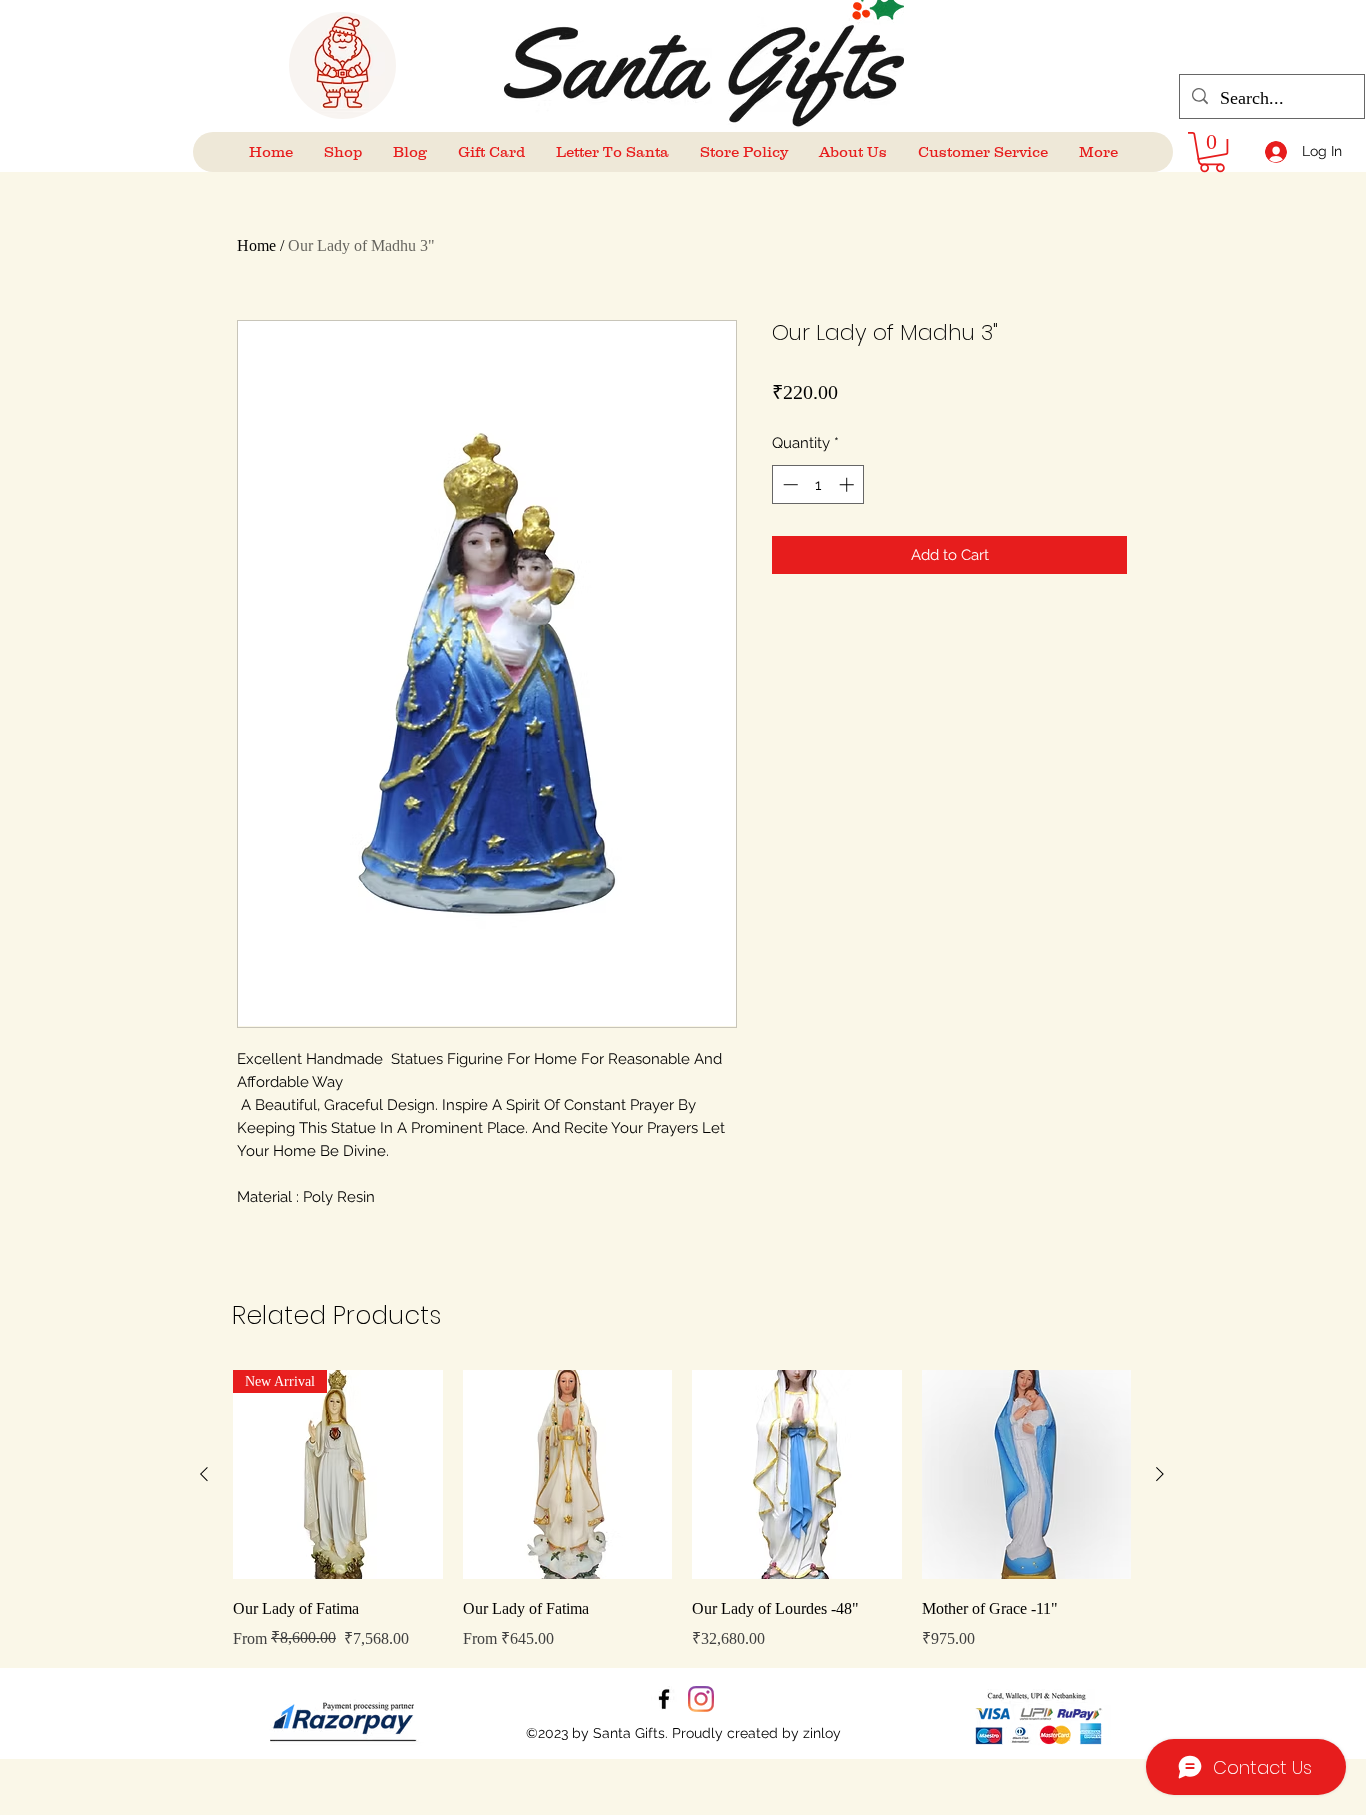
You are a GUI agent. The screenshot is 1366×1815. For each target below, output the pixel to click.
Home (256, 245)
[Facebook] (664, 1699)
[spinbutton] (818, 484)
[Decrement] (788, 484)
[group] (682, 1511)
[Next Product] (1160, 1474)
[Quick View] (568, 1475)
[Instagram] (701, 1699)
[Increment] (848, 484)
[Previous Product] (204, 1474)
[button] (1212, 152)
